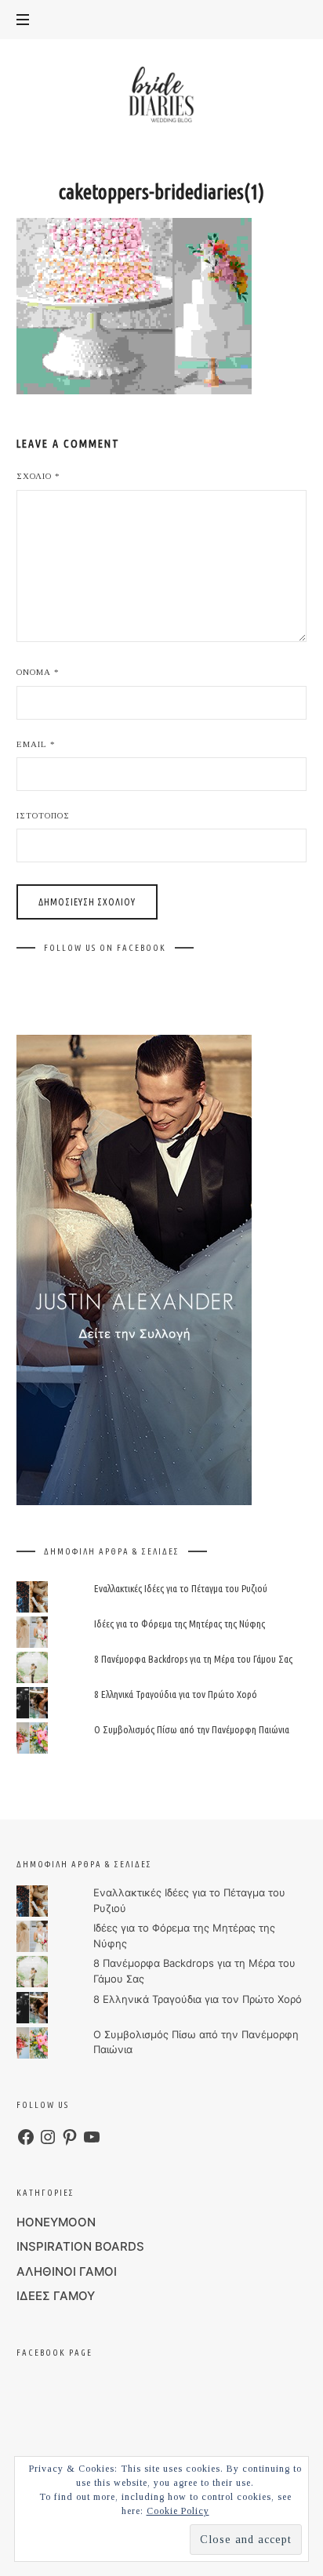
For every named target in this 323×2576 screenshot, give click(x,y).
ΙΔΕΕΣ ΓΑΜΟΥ (56, 2296)
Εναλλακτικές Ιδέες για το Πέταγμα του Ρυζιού (180, 1588)
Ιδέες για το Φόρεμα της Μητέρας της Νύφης (179, 1624)
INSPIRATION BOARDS (80, 2246)
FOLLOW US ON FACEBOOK (105, 948)
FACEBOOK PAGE (54, 2353)
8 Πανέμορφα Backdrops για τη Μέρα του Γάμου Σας (192, 1659)
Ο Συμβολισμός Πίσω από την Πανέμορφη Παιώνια (191, 1730)
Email (36, 744)
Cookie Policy (178, 2511)
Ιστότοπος (43, 815)
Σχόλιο (38, 476)
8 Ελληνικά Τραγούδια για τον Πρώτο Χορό (175, 1695)
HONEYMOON (56, 2222)
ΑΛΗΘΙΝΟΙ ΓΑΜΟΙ (67, 2271)
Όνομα (38, 672)
